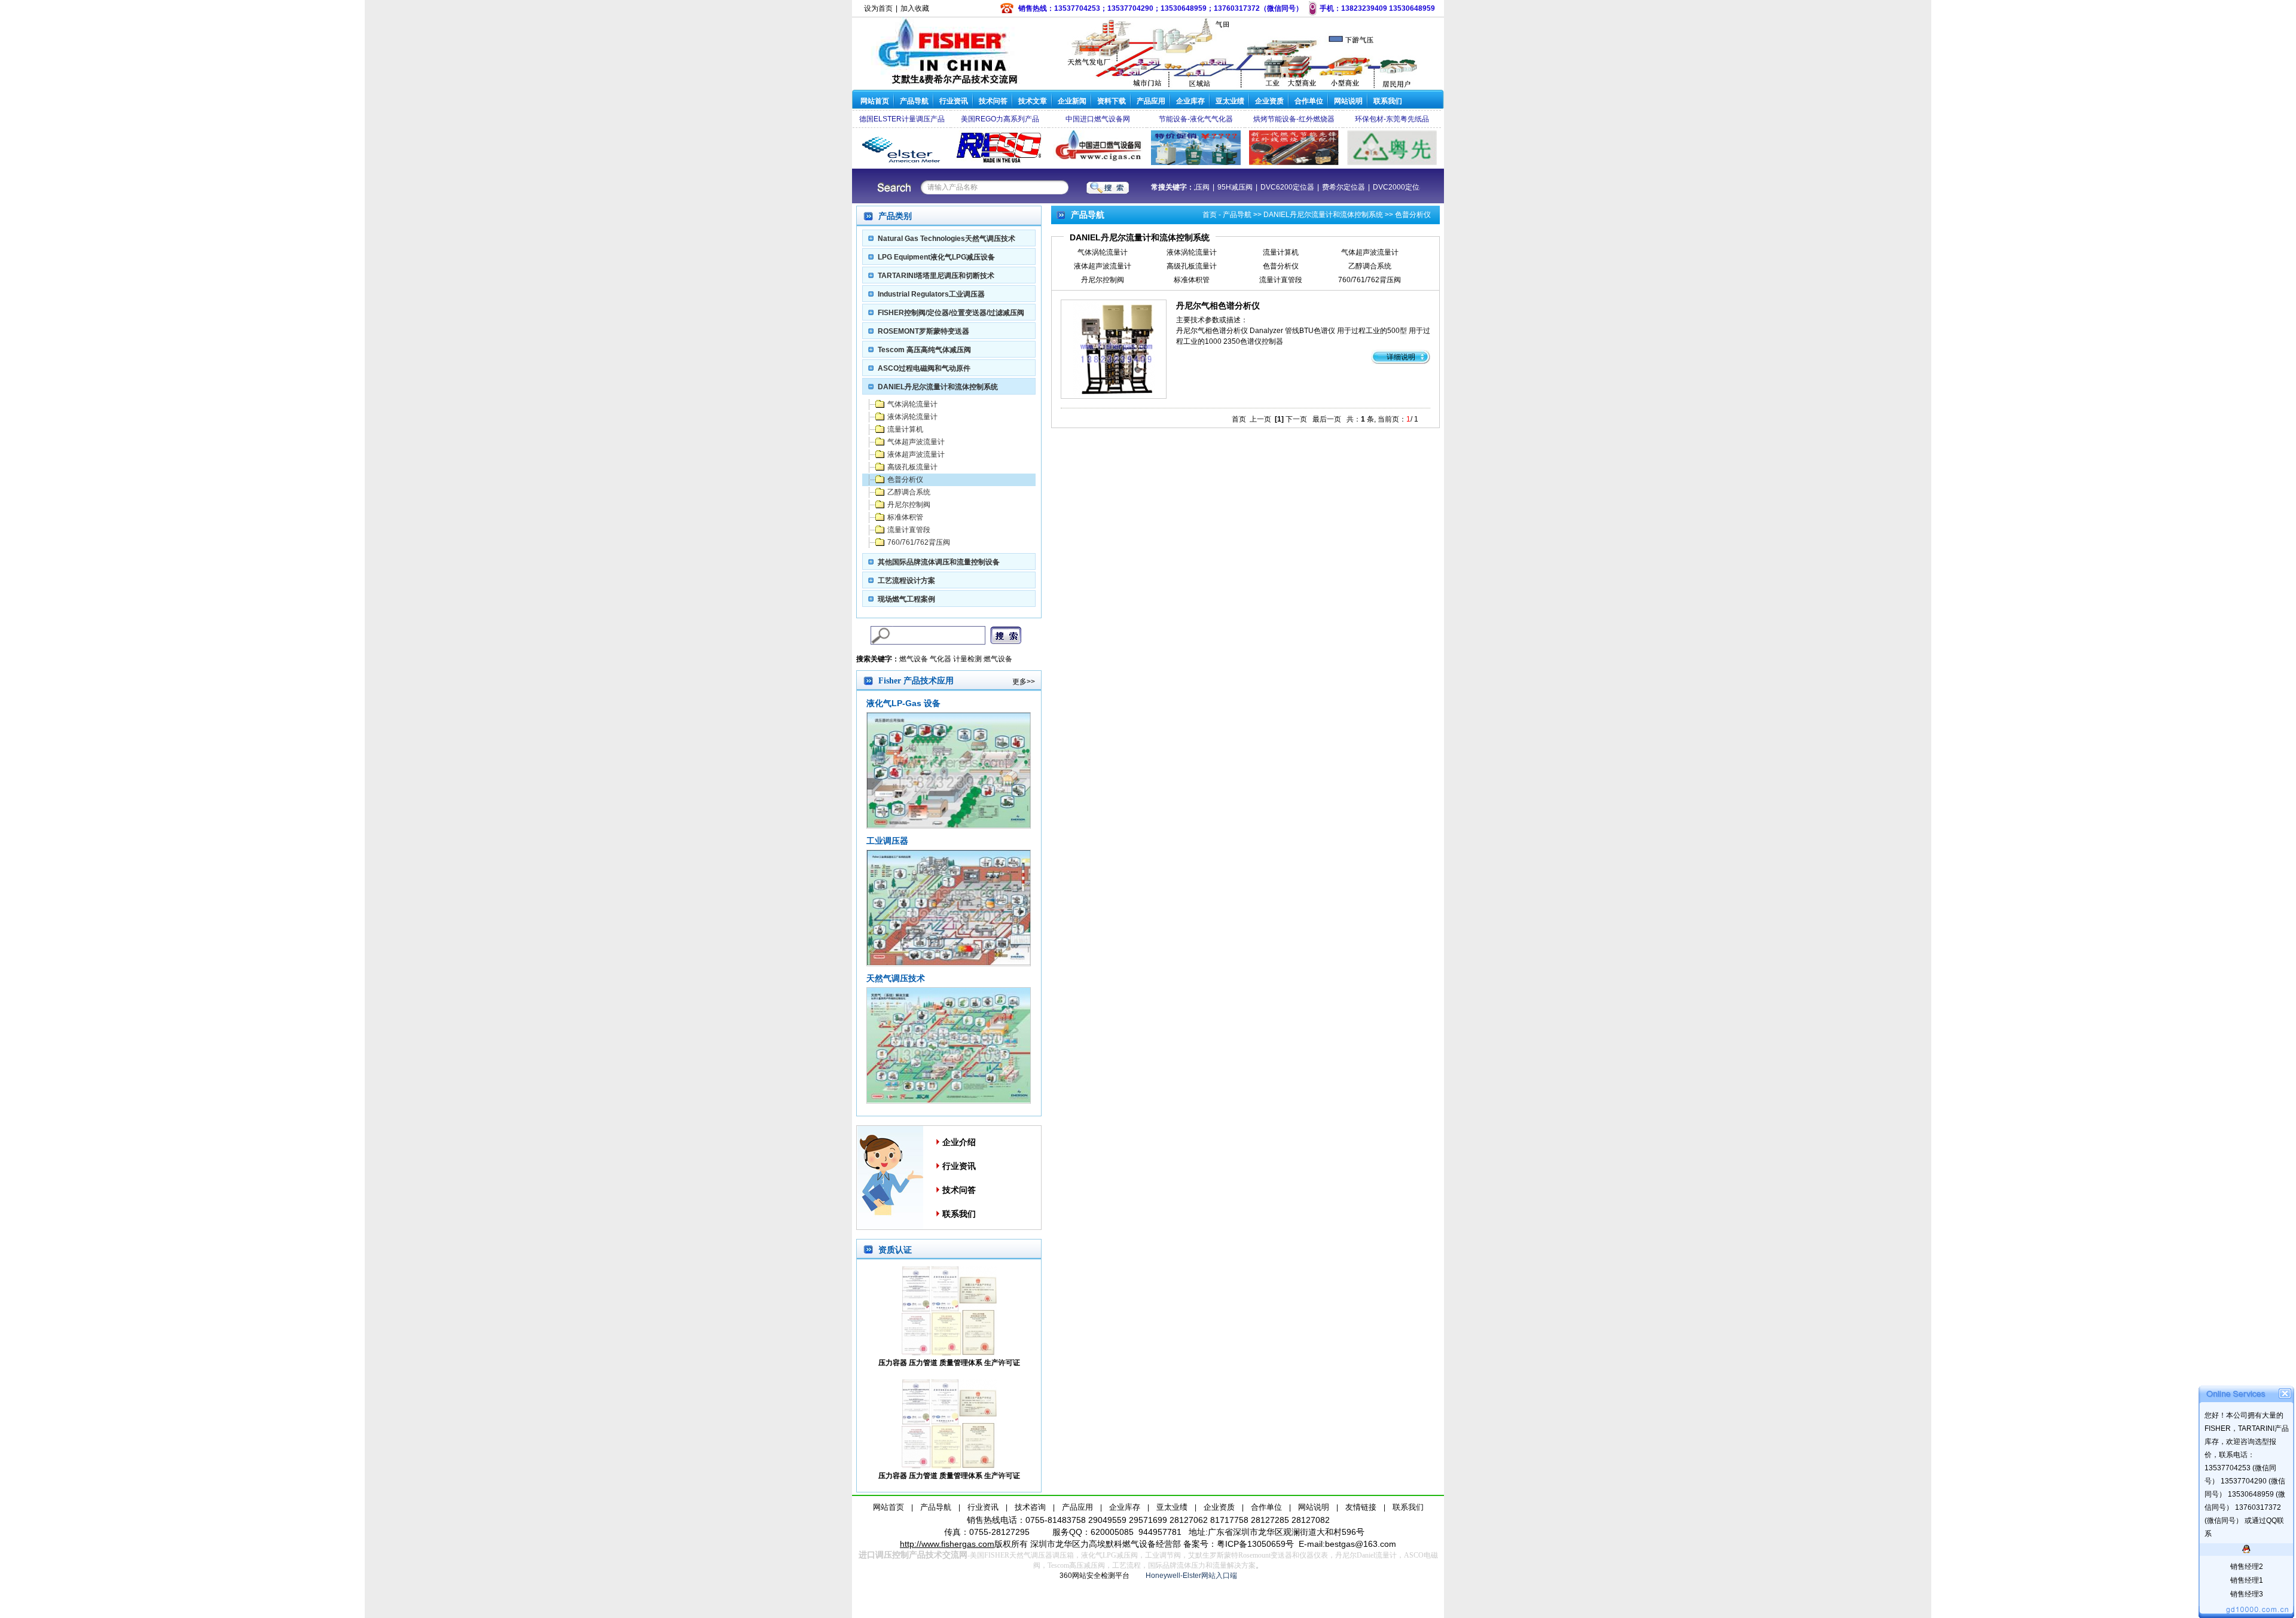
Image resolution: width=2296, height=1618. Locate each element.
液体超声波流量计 (916, 454)
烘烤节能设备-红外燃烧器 (1294, 119)
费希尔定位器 (1399, 187)
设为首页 (878, 8)
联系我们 (1388, 101)
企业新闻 (1072, 101)
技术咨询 (1030, 1507)
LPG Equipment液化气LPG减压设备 (936, 257)
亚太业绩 (1230, 101)
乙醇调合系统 (909, 492)
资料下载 (1112, 101)
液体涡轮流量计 (912, 417)
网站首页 (875, 101)
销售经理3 (2247, 1594)
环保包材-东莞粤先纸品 (1392, 119)
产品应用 (1151, 101)
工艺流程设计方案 (906, 581)
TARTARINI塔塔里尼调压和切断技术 (936, 276)
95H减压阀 (1291, 187)
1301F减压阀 (1244, 187)
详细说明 (1401, 357)
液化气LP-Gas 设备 (903, 703)
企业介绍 (959, 1142)
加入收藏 (915, 8)
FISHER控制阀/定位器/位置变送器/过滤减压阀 (951, 313)
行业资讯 (954, 101)
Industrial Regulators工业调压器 (931, 294)
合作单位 (1309, 101)
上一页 (1260, 419)
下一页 (1296, 419)
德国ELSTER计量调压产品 (902, 119)
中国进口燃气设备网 (1098, 119)
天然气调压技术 (896, 978)
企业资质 (1269, 101)
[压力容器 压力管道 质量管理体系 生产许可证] (949, 1353)
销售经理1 (2247, 1580)
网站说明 (1348, 101)
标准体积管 (905, 517)
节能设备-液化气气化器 (1196, 119)
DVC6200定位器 (1343, 187)
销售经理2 (2247, 1567)
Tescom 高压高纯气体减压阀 (924, 350)
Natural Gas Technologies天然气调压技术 (947, 239)
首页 (1210, 215)
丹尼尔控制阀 (909, 505)
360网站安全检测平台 (1094, 1576)
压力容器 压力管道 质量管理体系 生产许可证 (949, 1363)
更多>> (1024, 682)
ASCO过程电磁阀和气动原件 (924, 368)
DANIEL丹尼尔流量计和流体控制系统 (938, 387)
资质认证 (895, 1250)
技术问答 (993, 101)
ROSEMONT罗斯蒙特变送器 (923, 331)
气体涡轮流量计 (912, 404)
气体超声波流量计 (916, 442)
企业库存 (1190, 101)
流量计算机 (905, 429)
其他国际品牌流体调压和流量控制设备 (939, 562)
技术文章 (1033, 101)
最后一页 (1327, 419)
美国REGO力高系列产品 (1000, 119)
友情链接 (1361, 1507)
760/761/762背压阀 (919, 542)
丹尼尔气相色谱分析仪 (1218, 306)
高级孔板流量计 (912, 467)
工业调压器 (887, 841)
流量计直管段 (909, 530)
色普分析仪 (905, 480)
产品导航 (914, 101)
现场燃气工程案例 (906, 599)
